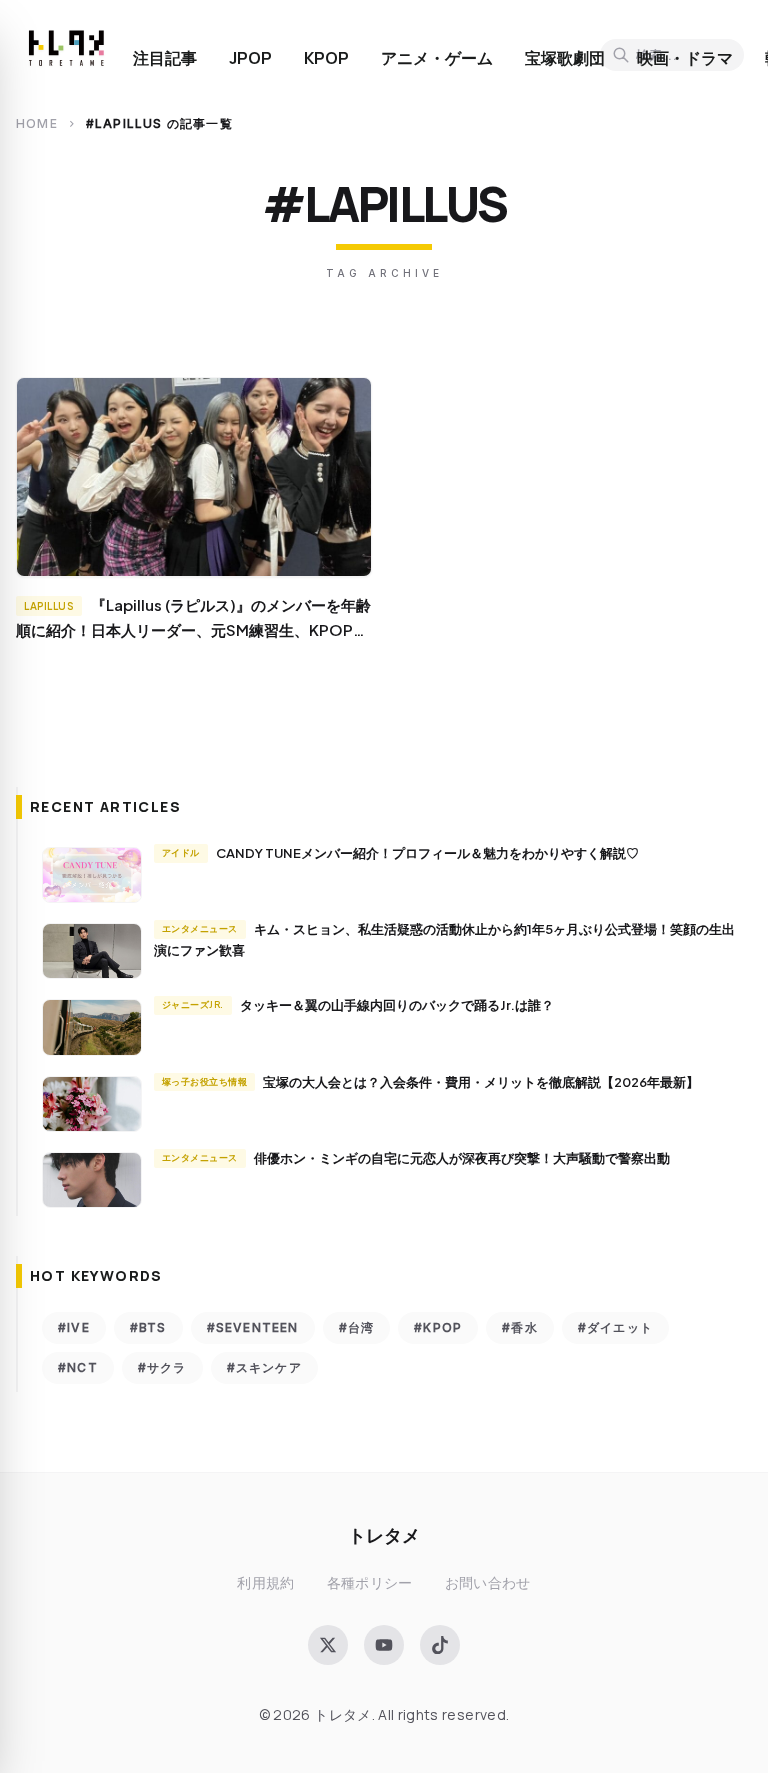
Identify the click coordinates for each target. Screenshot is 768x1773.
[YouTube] (384, 1645)
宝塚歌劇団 (565, 58)
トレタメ (384, 1534)
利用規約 (265, 1582)
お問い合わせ (488, 1582)
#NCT (78, 1367)
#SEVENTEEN (253, 1327)
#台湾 (357, 1327)
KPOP (326, 58)
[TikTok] (440, 1645)
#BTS (148, 1327)
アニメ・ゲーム (437, 58)
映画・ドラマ (685, 58)
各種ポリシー (370, 1582)
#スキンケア (264, 1367)
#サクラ (162, 1367)
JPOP (250, 58)
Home (37, 123)
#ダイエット (615, 1327)
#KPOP (438, 1327)
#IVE (74, 1327)
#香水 (520, 1327)
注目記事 (165, 58)
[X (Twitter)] (328, 1645)
